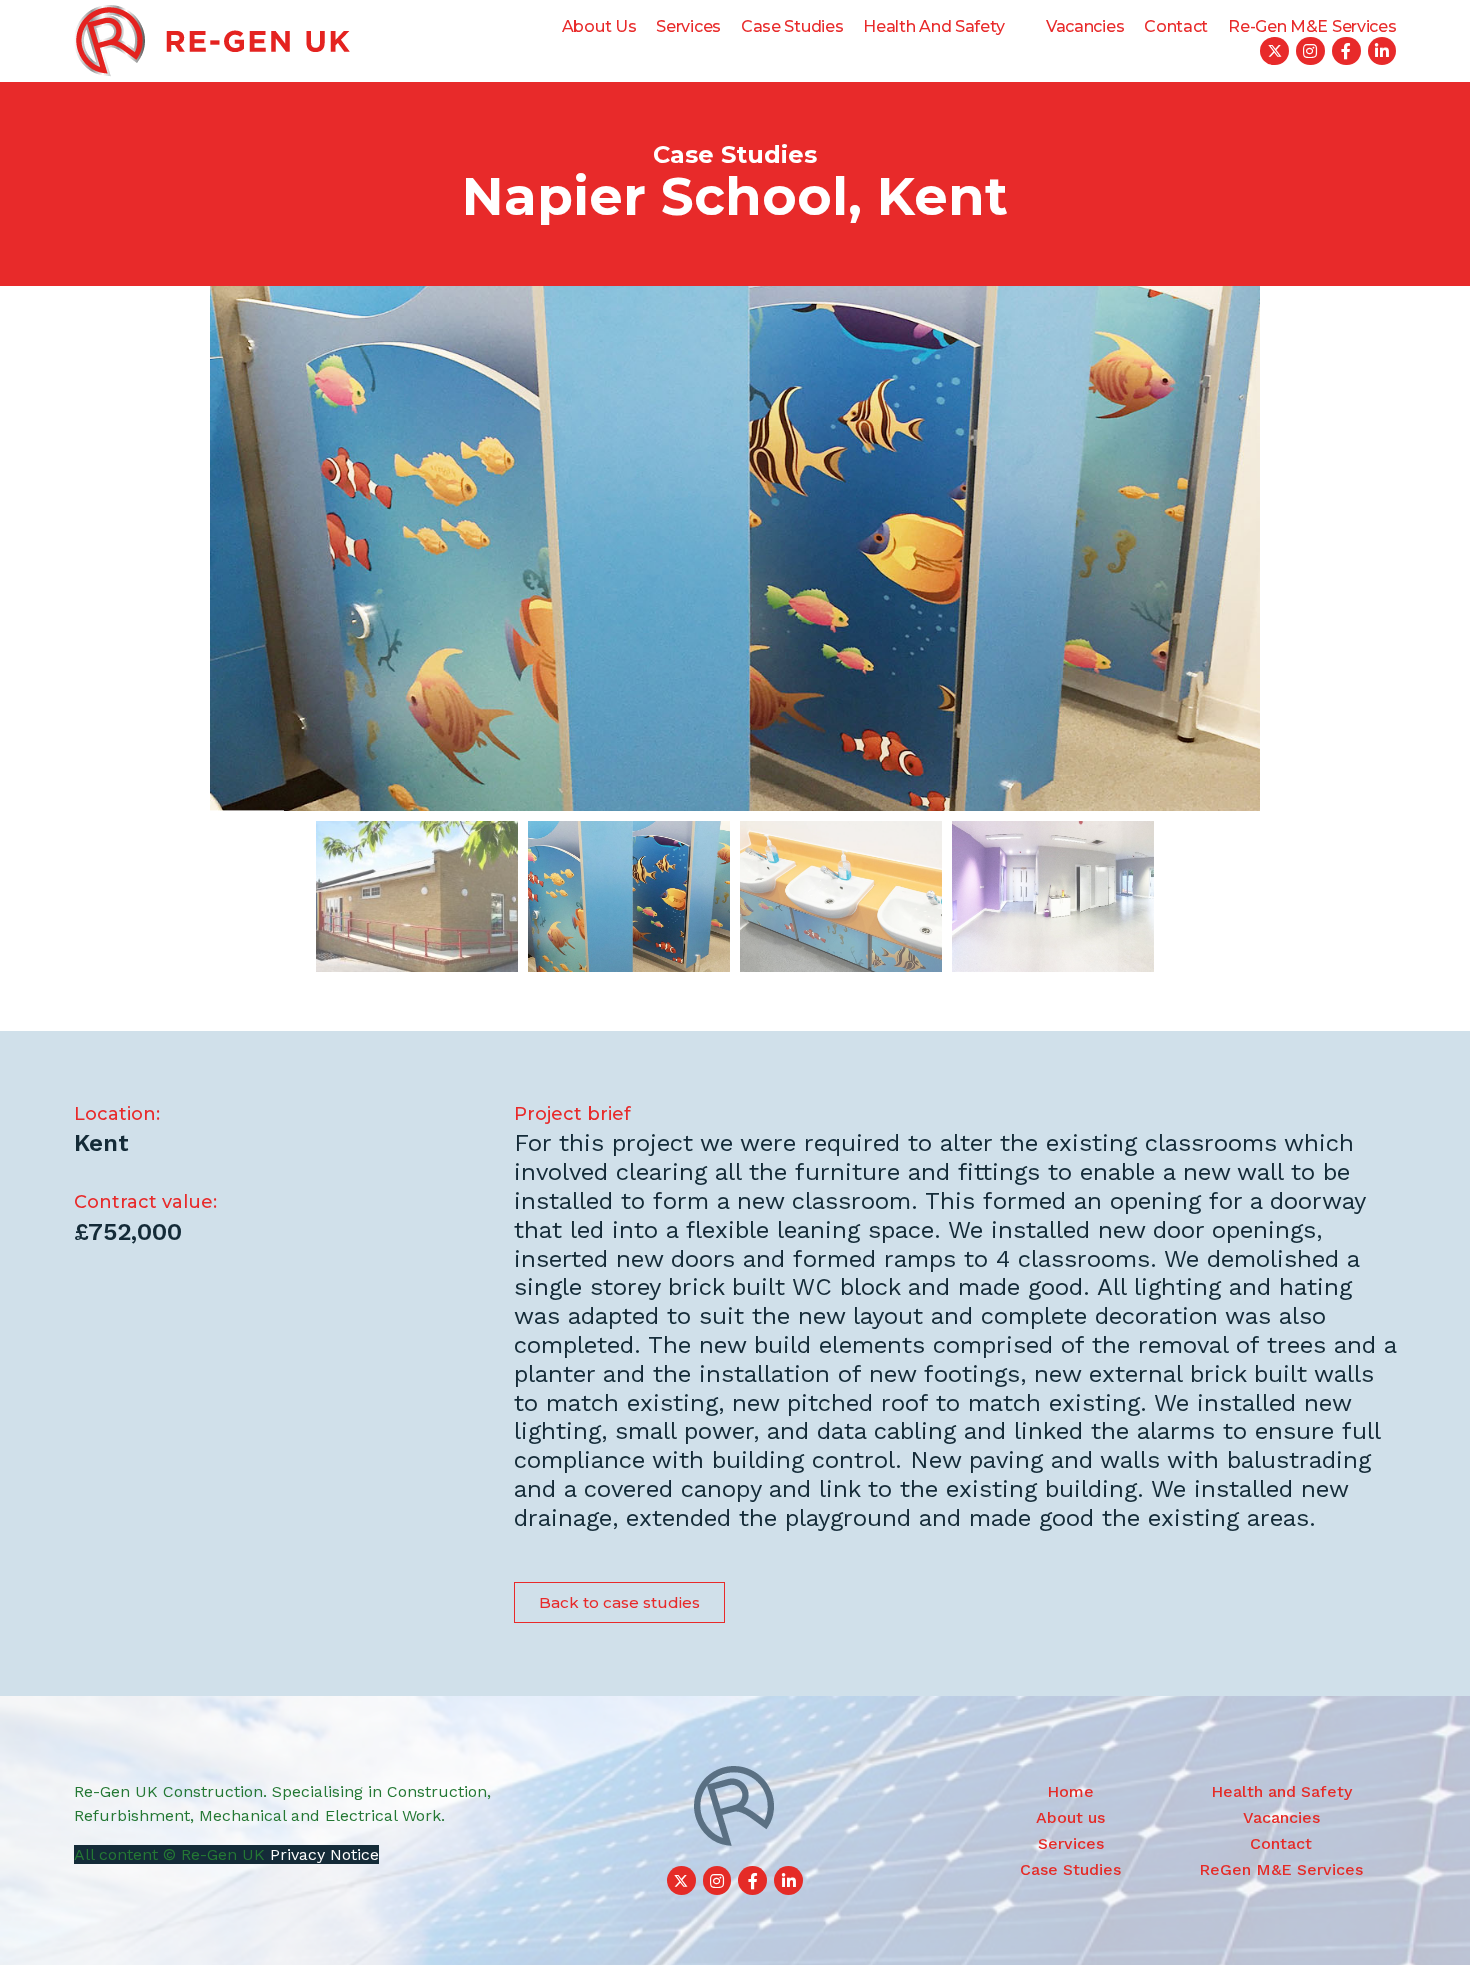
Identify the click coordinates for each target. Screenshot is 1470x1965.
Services (688, 26)
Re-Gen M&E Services (1312, 26)
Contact (1176, 26)
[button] (619, 1602)
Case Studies (792, 26)
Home (1070, 1791)
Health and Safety (933, 26)
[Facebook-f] (1346, 51)
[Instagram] (1310, 51)
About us (599, 26)
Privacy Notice (324, 1854)
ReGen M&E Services (1281, 1869)
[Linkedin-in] (1382, 51)
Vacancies (1085, 26)
